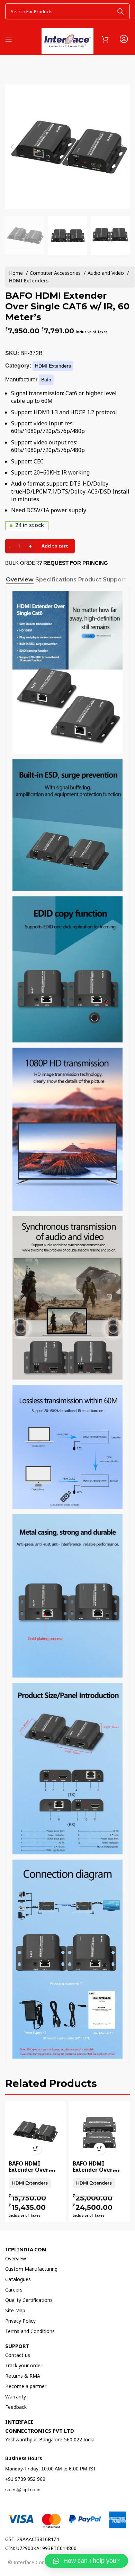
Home (17, 273)
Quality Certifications (29, 2300)
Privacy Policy (20, 2321)
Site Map (15, 2310)
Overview (16, 2258)
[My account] (124, 39)
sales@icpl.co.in (23, 2489)
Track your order (24, 2365)
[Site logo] (67, 38)
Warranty (16, 2397)
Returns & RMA (23, 2376)
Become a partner (26, 2386)
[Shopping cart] (105, 39)
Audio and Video (106, 273)
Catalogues (18, 2279)
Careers (14, 2290)
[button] (86, 2561)
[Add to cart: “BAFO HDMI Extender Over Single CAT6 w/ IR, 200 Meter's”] (35, 2149)
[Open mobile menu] (9, 39)
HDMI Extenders (29, 281)
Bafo (46, 380)
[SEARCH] (120, 11)
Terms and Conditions (30, 2331)
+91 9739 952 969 (25, 2479)
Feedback (16, 2407)
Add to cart (55, 546)
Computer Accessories (56, 273)
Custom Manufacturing (31, 2269)
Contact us (18, 2355)
